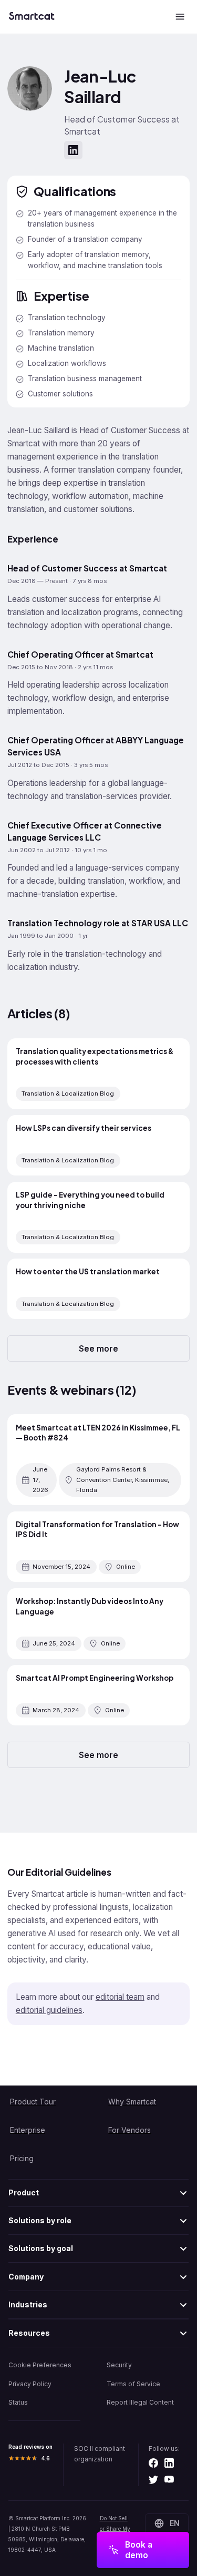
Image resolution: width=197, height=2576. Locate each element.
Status (18, 2402)
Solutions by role (40, 2220)
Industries (28, 2304)
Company (26, 2277)
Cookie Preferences (40, 2365)
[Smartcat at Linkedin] (169, 2463)
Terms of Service (133, 2384)
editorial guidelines (49, 2010)
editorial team (120, 1997)
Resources (29, 2333)
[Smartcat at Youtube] (169, 2480)
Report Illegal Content (140, 2402)
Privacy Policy (30, 2384)
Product (24, 2192)
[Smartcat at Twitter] (153, 2480)
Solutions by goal (41, 2248)
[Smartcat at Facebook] (153, 2463)
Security (119, 2365)
